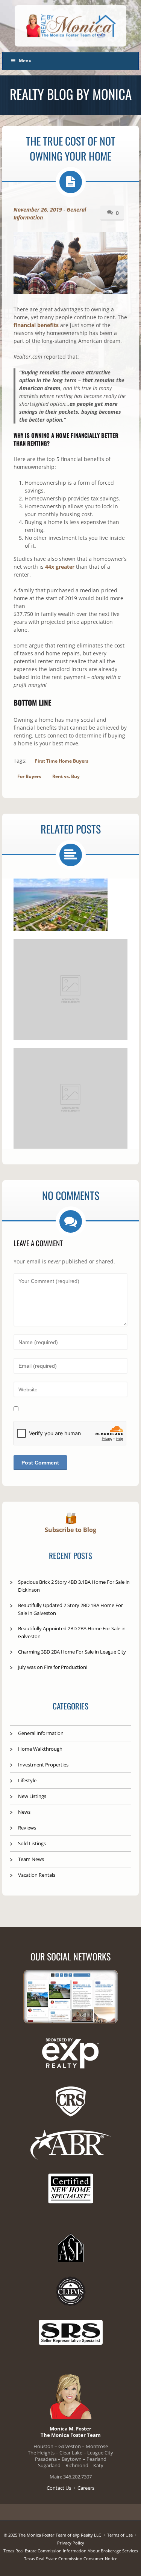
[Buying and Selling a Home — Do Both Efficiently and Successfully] (70, 989)
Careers (86, 2488)
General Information (41, 1733)
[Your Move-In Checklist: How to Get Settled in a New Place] (70, 1098)
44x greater (60, 567)
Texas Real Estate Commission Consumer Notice (71, 2559)
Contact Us (59, 2488)
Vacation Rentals (37, 1875)
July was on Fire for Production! (53, 1667)
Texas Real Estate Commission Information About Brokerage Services (71, 2551)
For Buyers (29, 776)
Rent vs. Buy (66, 776)
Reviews (27, 1828)
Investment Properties (43, 1765)
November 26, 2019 (38, 210)
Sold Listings (32, 1843)
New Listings (32, 1796)
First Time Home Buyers (62, 761)
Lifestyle (27, 1780)
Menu (25, 61)
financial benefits (36, 325)
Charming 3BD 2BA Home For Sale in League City (72, 1652)
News (24, 1812)
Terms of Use (120, 2535)
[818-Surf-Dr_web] (61, 905)
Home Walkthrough (40, 1749)
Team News (31, 1859)
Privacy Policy (71, 2543)
